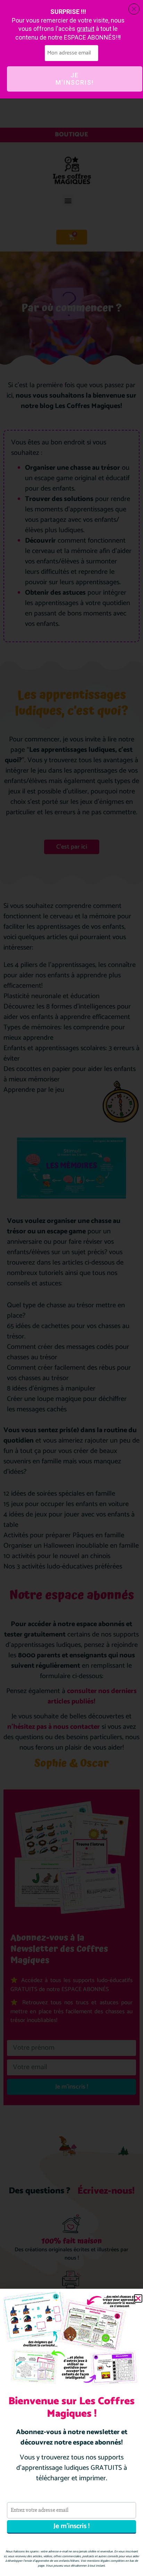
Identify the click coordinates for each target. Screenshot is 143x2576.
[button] (138, 2298)
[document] (71, 1288)
